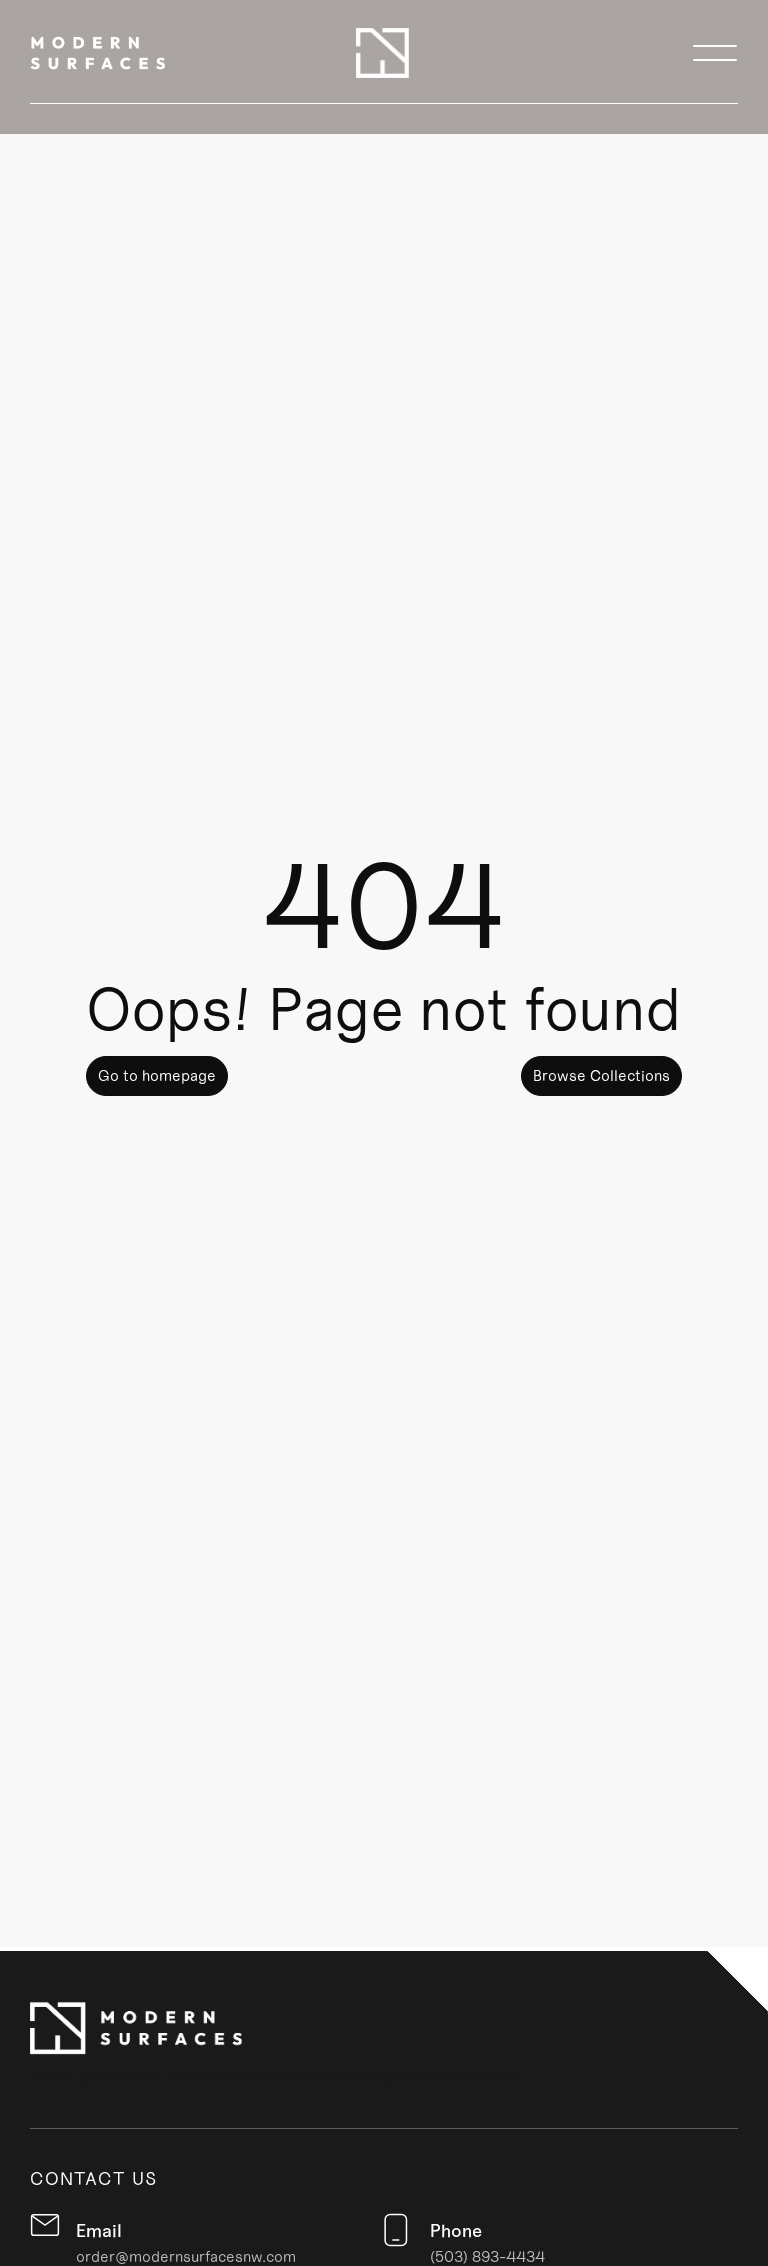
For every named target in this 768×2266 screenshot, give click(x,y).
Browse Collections (601, 1075)
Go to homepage (157, 1075)
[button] (715, 52)
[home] (97, 53)
